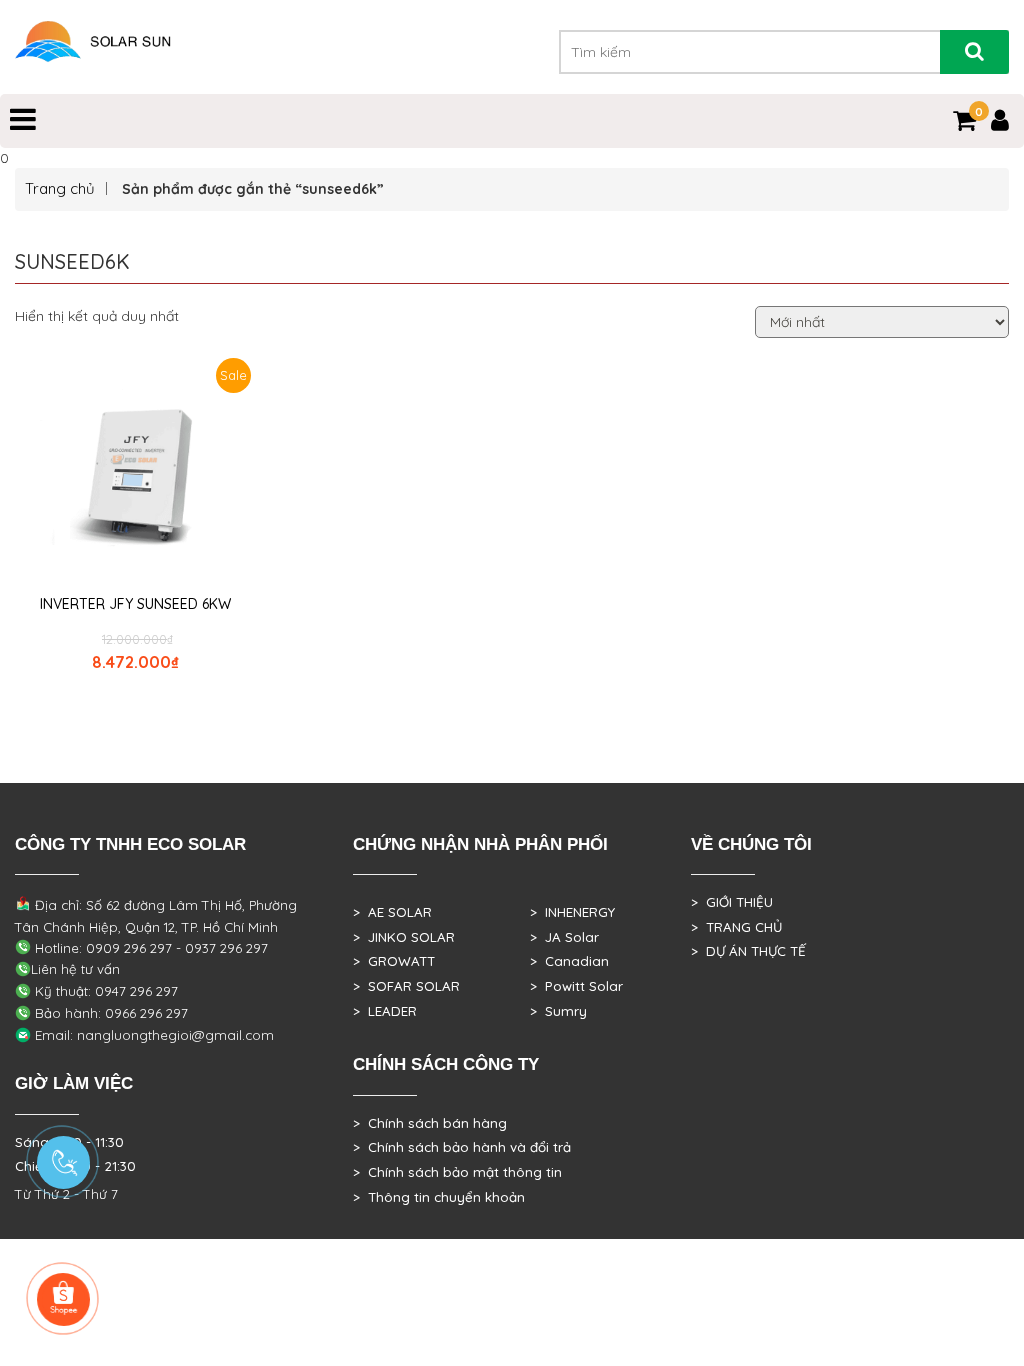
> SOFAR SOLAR (406, 986)
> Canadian (569, 961)
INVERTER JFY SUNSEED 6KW (135, 604)
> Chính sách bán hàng (430, 1123)
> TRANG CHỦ (736, 927)
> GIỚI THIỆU (732, 902)
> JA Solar (564, 937)
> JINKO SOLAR (404, 937)
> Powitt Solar (576, 986)
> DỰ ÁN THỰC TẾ (748, 951)
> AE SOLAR (392, 912)
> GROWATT (394, 961)
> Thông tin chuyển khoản (439, 1197)
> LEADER (385, 1011)
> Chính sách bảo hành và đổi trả (462, 1147)
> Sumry (558, 1011)
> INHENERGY (572, 912)
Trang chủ (60, 188)
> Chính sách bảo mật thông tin (457, 1172)
